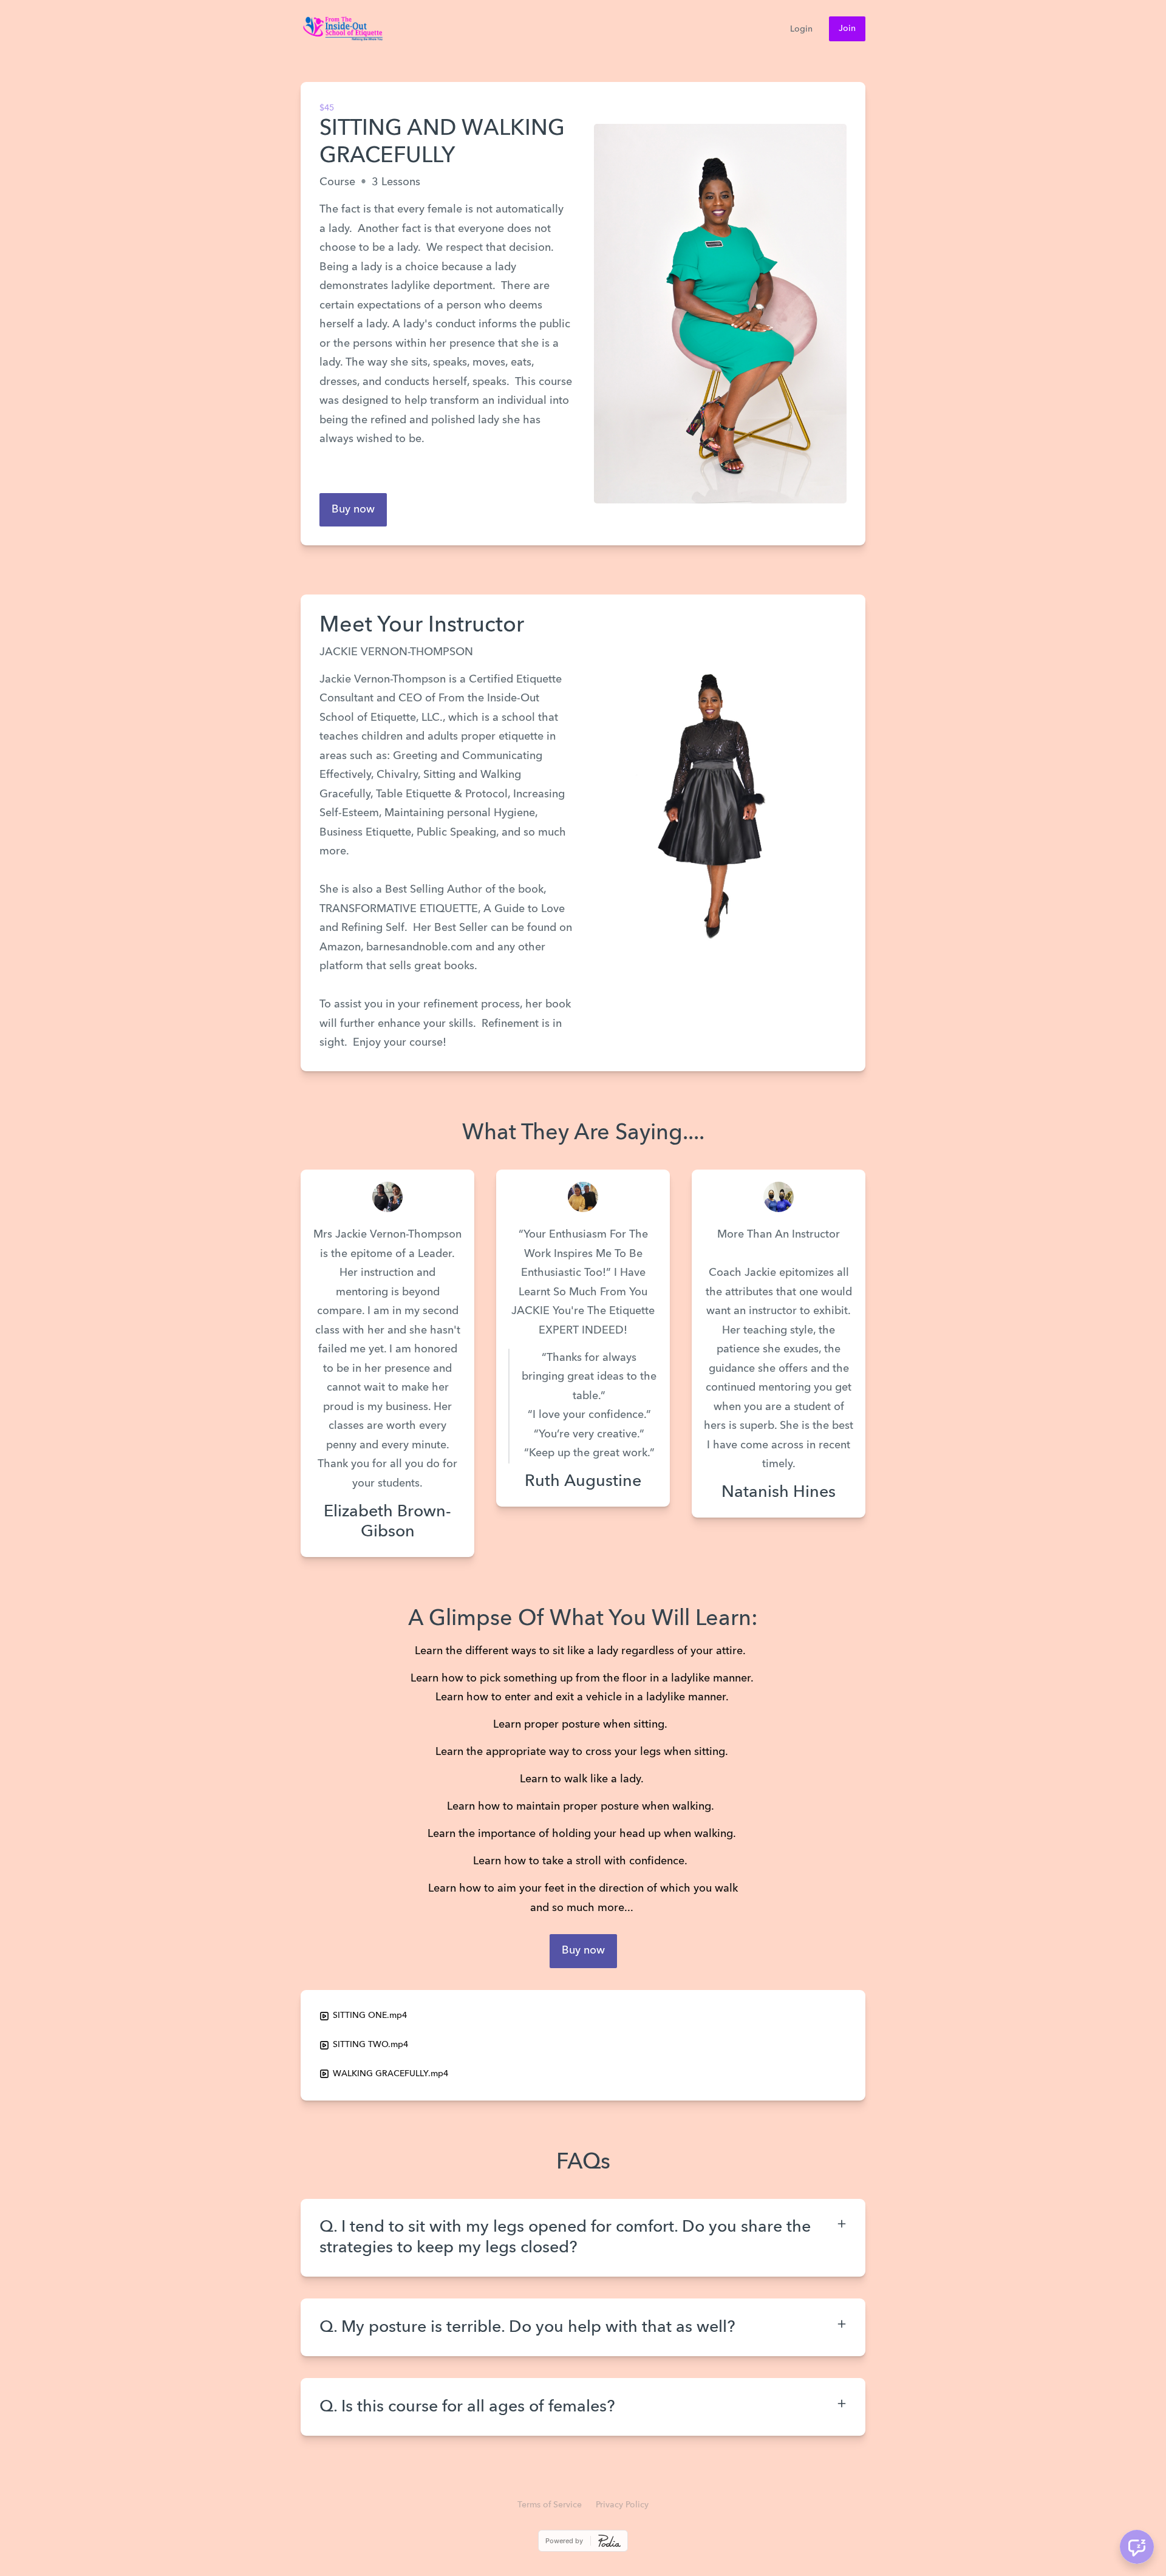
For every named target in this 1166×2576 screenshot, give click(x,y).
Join (847, 29)
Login (801, 29)
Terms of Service (550, 2505)
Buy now (353, 509)
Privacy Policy (622, 2505)
